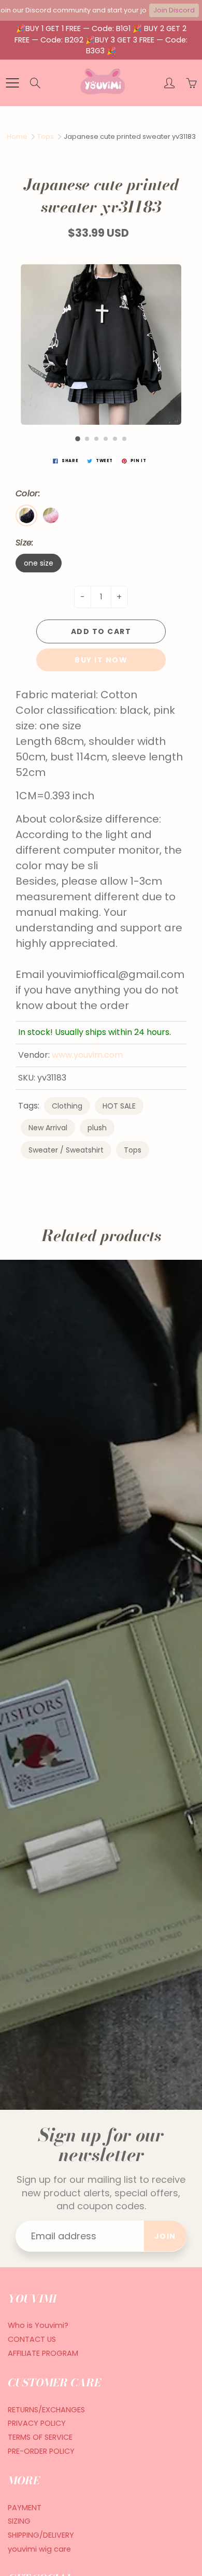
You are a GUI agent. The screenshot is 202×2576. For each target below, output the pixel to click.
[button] (78, 439)
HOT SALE (119, 1106)
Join (165, 2236)
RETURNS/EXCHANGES (46, 2410)
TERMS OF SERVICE (40, 2437)
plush (97, 1128)
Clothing (67, 1106)
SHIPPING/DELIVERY (41, 2535)
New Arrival (48, 1128)
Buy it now (101, 660)
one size (39, 563)
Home (17, 136)
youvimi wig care (39, 2549)
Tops (46, 136)
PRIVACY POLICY (37, 2423)
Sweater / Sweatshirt (66, 1150)
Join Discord (174, 10)
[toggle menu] (12, 83)
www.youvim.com (87, 1055)
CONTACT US (32, 2339)
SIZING (19, 2521)
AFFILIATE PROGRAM (43, 2353)
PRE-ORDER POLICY (41, 2451)
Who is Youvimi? (38, 2325)
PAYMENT (25, 2508)
